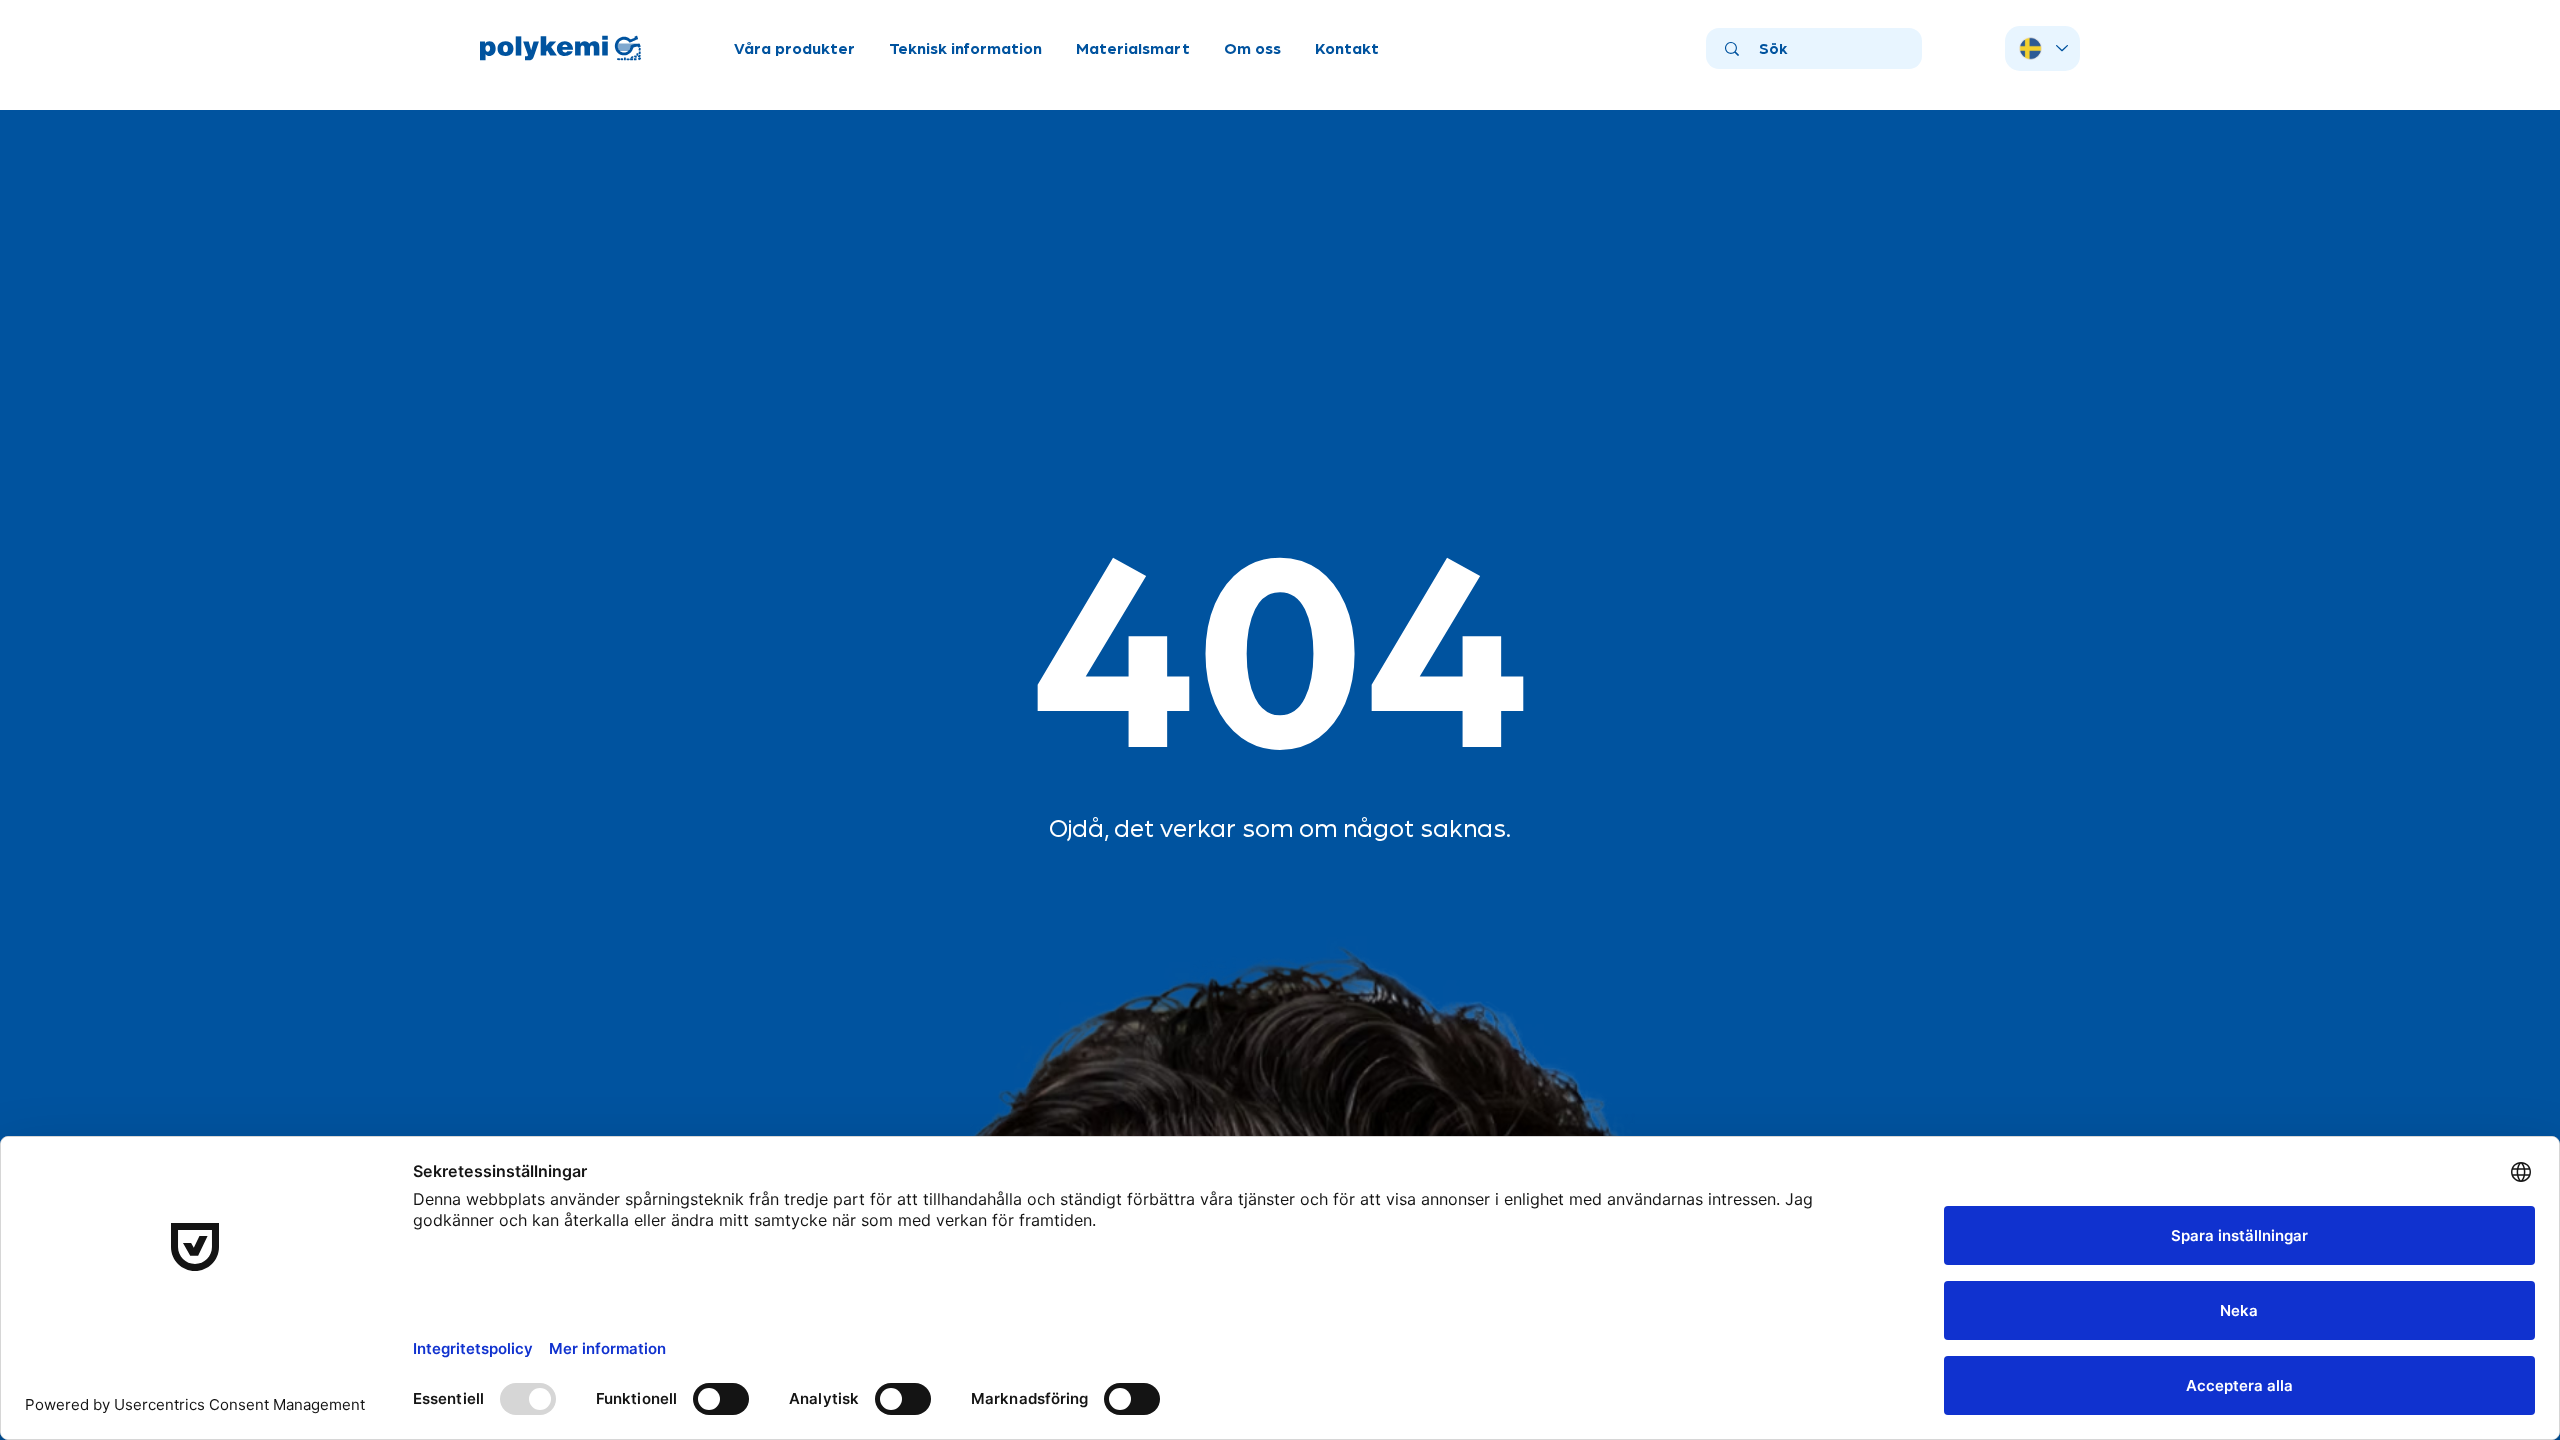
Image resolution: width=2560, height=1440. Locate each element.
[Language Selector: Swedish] (2042, 48)
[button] (794, 48)
